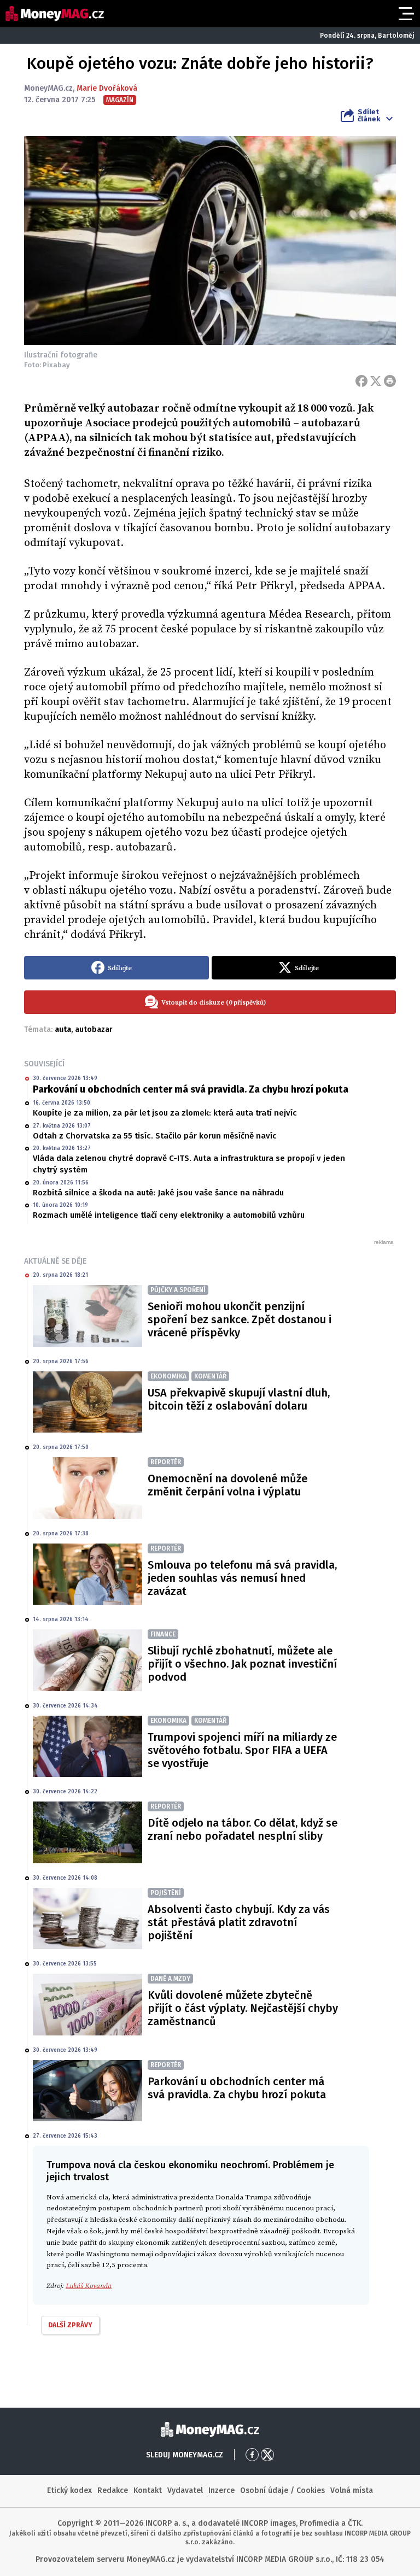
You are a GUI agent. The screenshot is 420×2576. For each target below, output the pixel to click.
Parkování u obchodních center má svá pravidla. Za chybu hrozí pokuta (191, 1089)
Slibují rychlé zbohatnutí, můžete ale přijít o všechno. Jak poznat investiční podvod (242, 1664)
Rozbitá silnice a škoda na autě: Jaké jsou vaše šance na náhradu (158, 1193)
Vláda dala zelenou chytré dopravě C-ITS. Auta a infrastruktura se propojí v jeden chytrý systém (189, 1164)
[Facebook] (361, 381)
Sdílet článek (369, 115)
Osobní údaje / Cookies (282, 2490)
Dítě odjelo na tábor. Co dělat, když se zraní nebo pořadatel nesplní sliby (243, 1829)
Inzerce (221, 2490)
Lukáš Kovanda (89, 2286)
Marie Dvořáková (107, 88)
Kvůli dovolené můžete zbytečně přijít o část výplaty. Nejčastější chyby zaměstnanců (243, 2008)
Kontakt (148, 2490)
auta (63, 1029)
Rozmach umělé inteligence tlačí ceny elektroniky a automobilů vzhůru (169, 1215)
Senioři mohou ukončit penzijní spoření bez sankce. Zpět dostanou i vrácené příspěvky (240, 1319)
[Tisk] (390, 381)
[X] (376, 381)
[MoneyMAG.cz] (55, 14)
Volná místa (352, 2490)
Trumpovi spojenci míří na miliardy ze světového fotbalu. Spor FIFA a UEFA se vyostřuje (242, 1750)
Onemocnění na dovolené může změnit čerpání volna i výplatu (227, 1485)
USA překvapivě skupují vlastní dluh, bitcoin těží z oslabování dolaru (239, 1399)
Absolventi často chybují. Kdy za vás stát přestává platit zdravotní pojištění (239, 1922)
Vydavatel (185, 2490)
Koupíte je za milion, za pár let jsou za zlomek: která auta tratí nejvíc (165, 1113)
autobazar (94, 1029)
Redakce (113, 2490)
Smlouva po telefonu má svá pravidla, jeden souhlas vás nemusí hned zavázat (242, 1578)
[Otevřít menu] (405, 14)
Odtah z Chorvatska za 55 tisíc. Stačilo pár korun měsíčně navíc (155, 1136)
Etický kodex (69, 2490)
